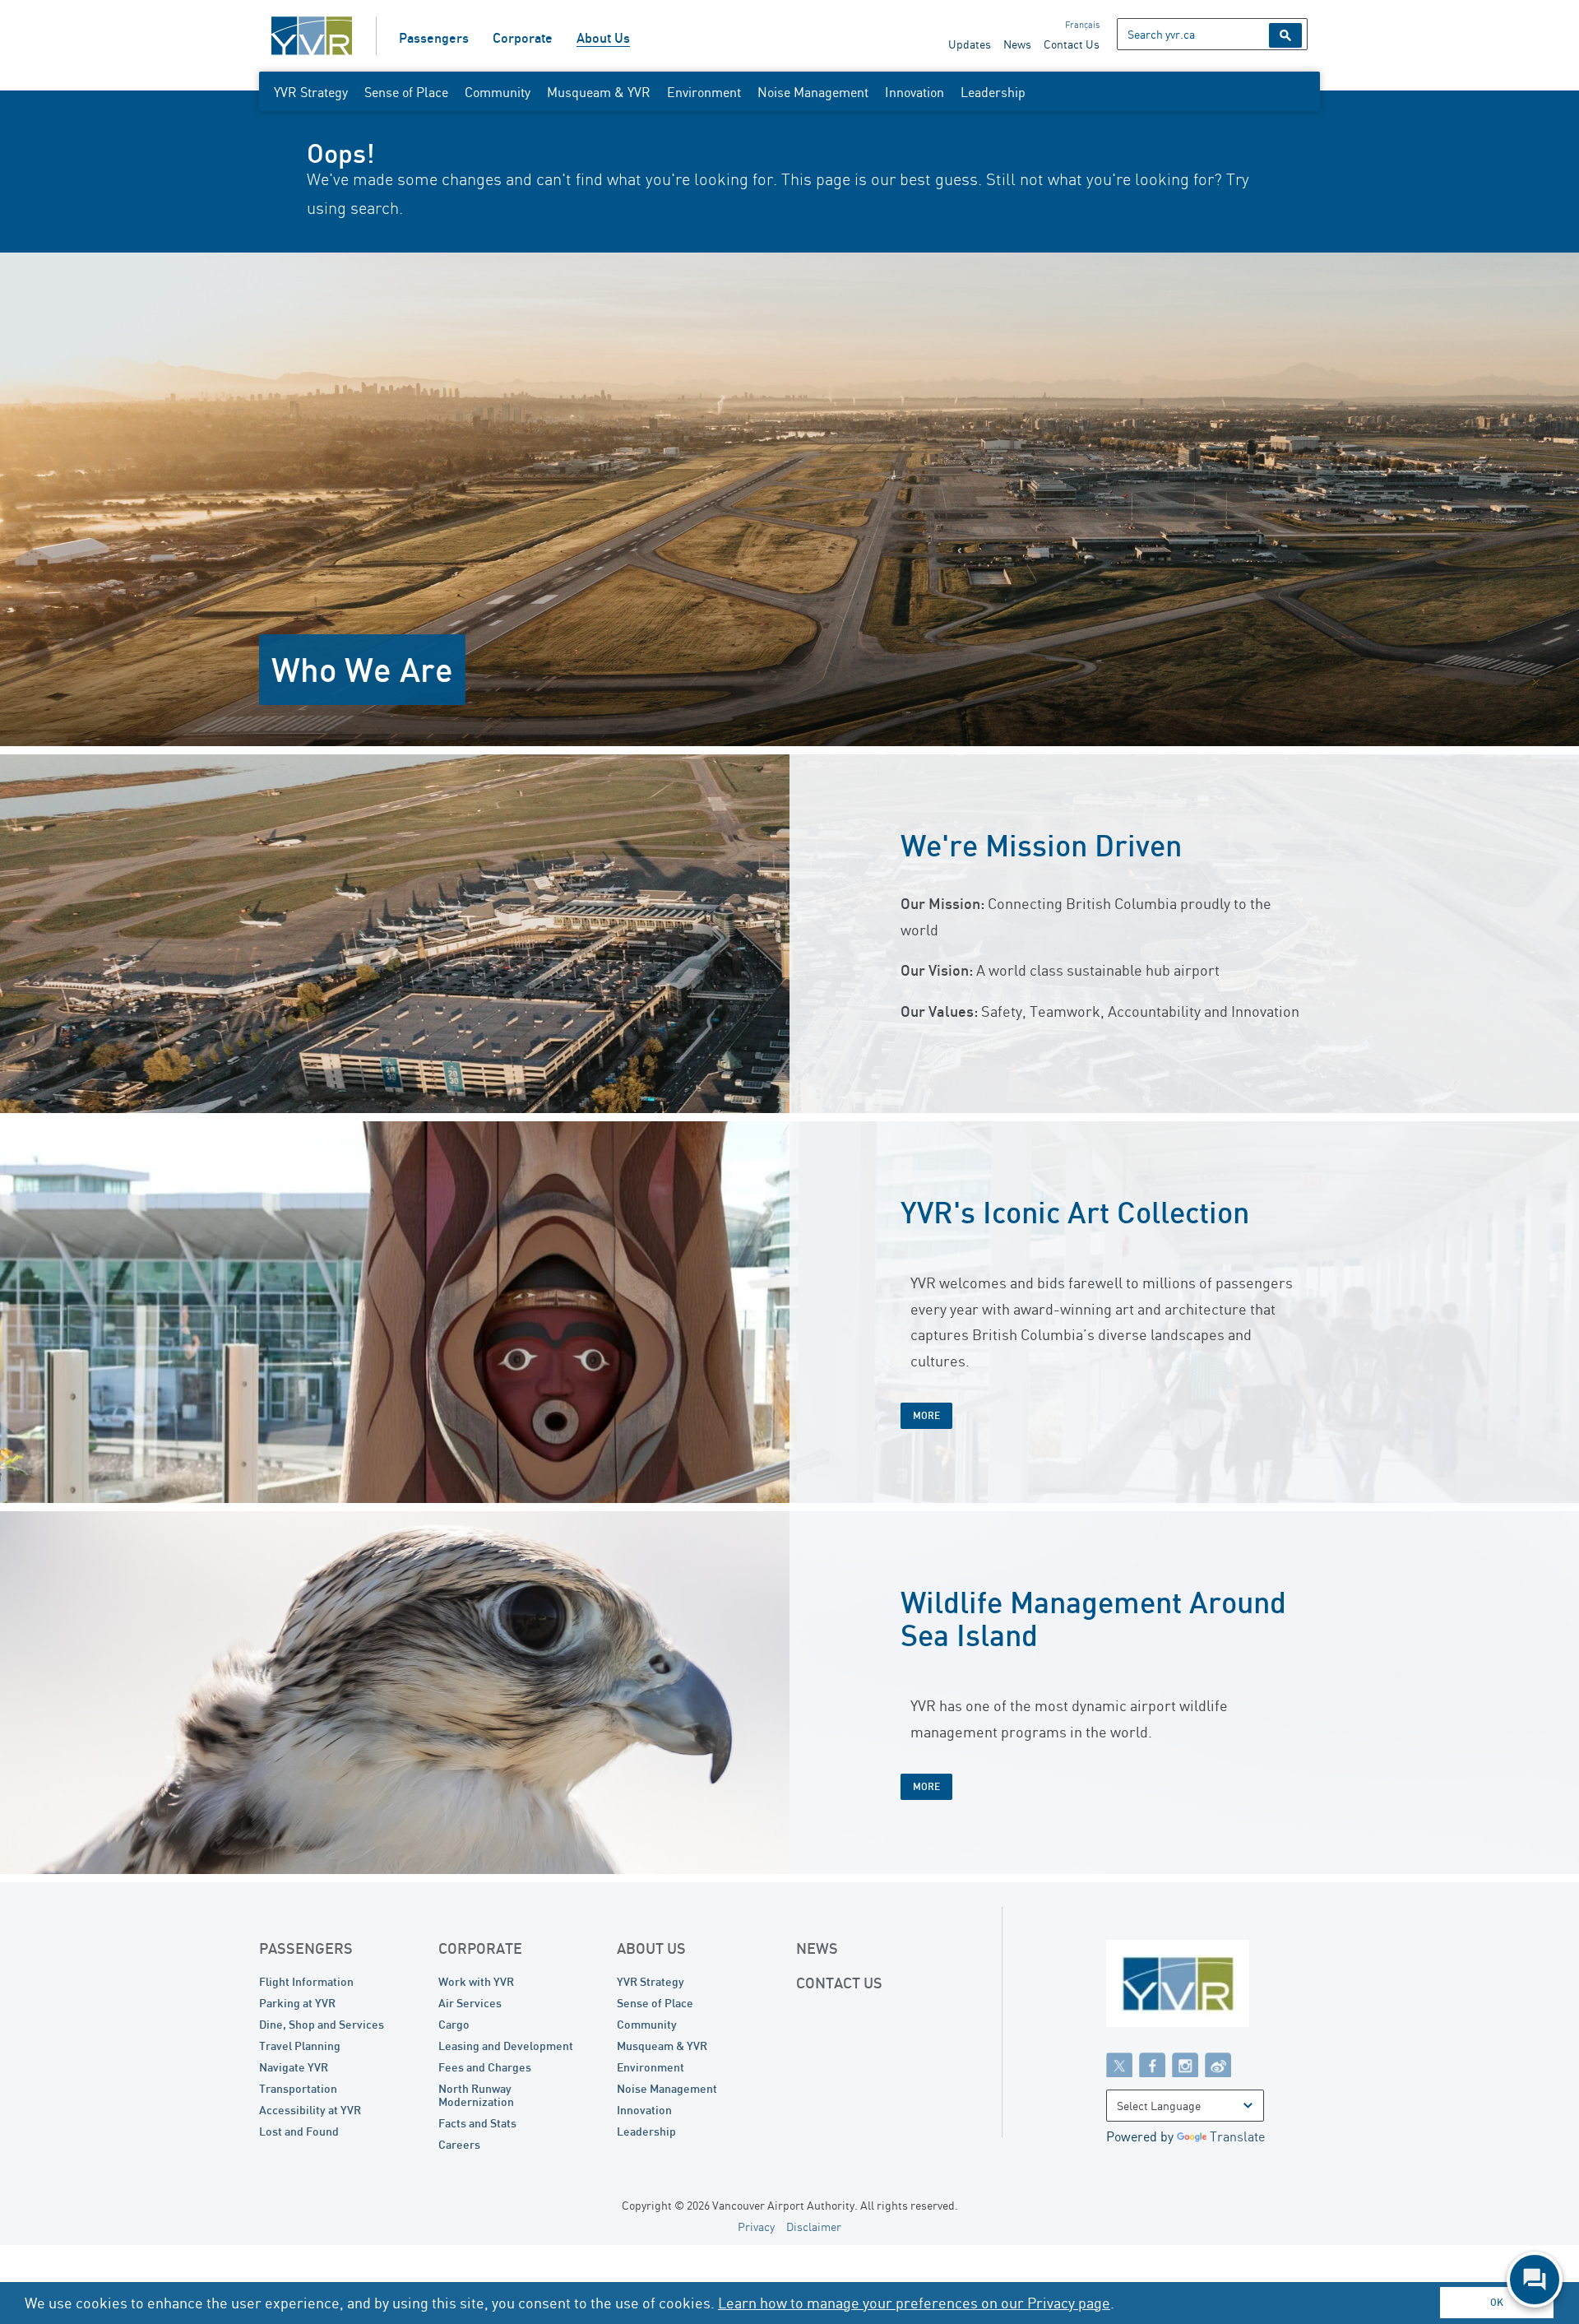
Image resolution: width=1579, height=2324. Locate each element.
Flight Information (306, 1981)
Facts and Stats (477, 2123)
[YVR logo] (1213, 1987)
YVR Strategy (311, 92)
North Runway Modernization (476, 2095)
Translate (1237, 2136)
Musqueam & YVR (599, 92)
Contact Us (1072, 44)
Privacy (756, 2227)
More (926, 1415)
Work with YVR (476, 1981)
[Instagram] (1185, 2064)
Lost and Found (299, 2131)
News (1017, 44)
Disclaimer (814, 2227)
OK (1497, 2302)
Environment (704, 92)
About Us (603, 38)
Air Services (470, 2003)
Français (1082, 25)
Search (1285, 35)
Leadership (993, 92)
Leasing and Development (506, 2046)
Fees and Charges (485, 2067)
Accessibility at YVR (310, 2110)
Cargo (454, 2024)
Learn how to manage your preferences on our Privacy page (914, 2303)
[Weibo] (1218, 2064)
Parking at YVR (297, 2003)
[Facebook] (1152, 2064)
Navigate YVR (294, 2067)
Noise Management (813, 92)
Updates (970, 44)
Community (498, 92)
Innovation (915, 92)
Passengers (434, 38)
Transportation (298, 2088)
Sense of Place (406, 92)
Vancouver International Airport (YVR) (312, 36)
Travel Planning (300, 2046)
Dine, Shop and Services (322, 2024)
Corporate (523, 38)
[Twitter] (1119, 2064)
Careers (459, 2144)
